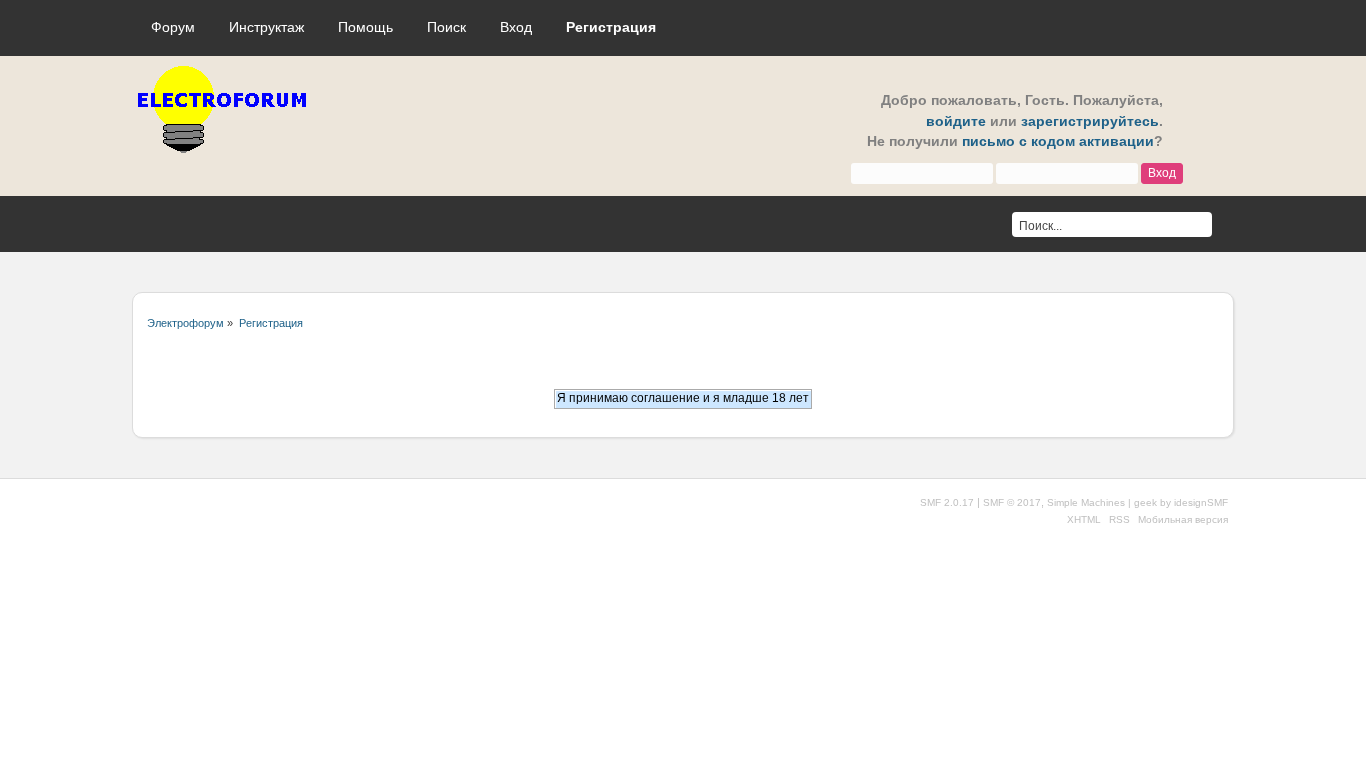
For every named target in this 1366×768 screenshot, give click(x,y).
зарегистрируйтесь (1090, 121)
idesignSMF (1201, 502)
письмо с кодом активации (1058, 141)
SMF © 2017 (1012, 502)
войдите (956, 121)
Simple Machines (1086, 502)
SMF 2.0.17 (947, 502)
